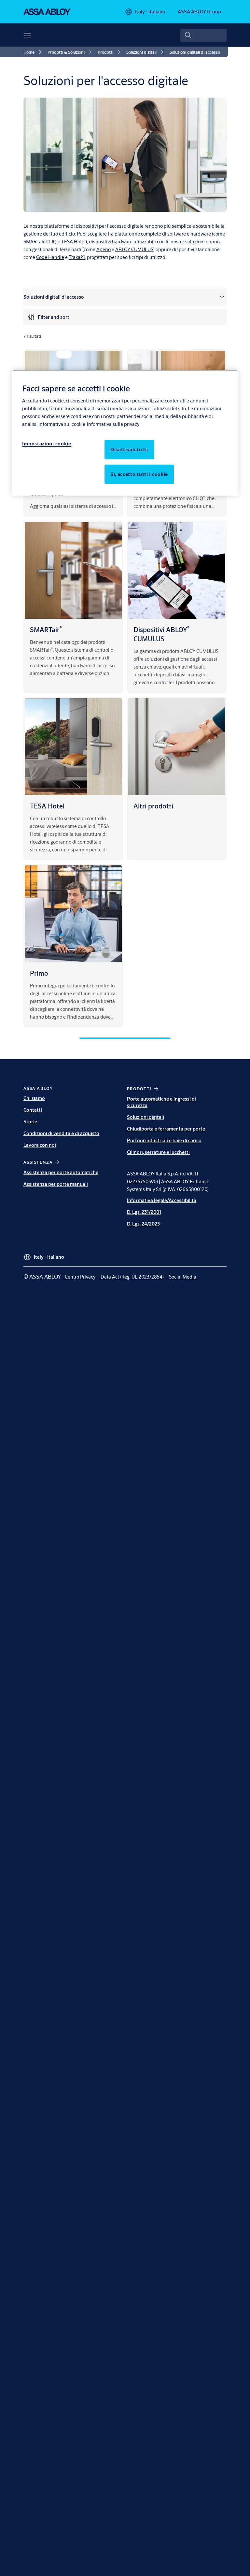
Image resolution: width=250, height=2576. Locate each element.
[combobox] (203, 35)
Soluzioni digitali (146, 1117)
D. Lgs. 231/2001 (144, 1212)
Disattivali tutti (129, 449)
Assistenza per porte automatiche (61, 1172)
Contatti (33, 1110)
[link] (34, 52)
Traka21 (77, 257)
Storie (30, 1122)
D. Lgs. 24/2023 (143, 1224)
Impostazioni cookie (47, 444)
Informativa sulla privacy (113, 424)
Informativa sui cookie (62, 424)
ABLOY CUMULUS (134, 249)
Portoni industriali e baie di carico (164, 1140)
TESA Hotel (73, 242)
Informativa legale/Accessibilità (162, 1200)
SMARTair (34, 242)
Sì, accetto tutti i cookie (139, 474)
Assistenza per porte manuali (56, 1184)
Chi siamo (34, 1098)
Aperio (104, 249)
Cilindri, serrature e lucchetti (158, 1152)
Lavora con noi (40, 1145)
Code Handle (50, 257)
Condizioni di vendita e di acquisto (61, 1133)
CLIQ (51, 242)
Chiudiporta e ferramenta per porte (166, 1129)
